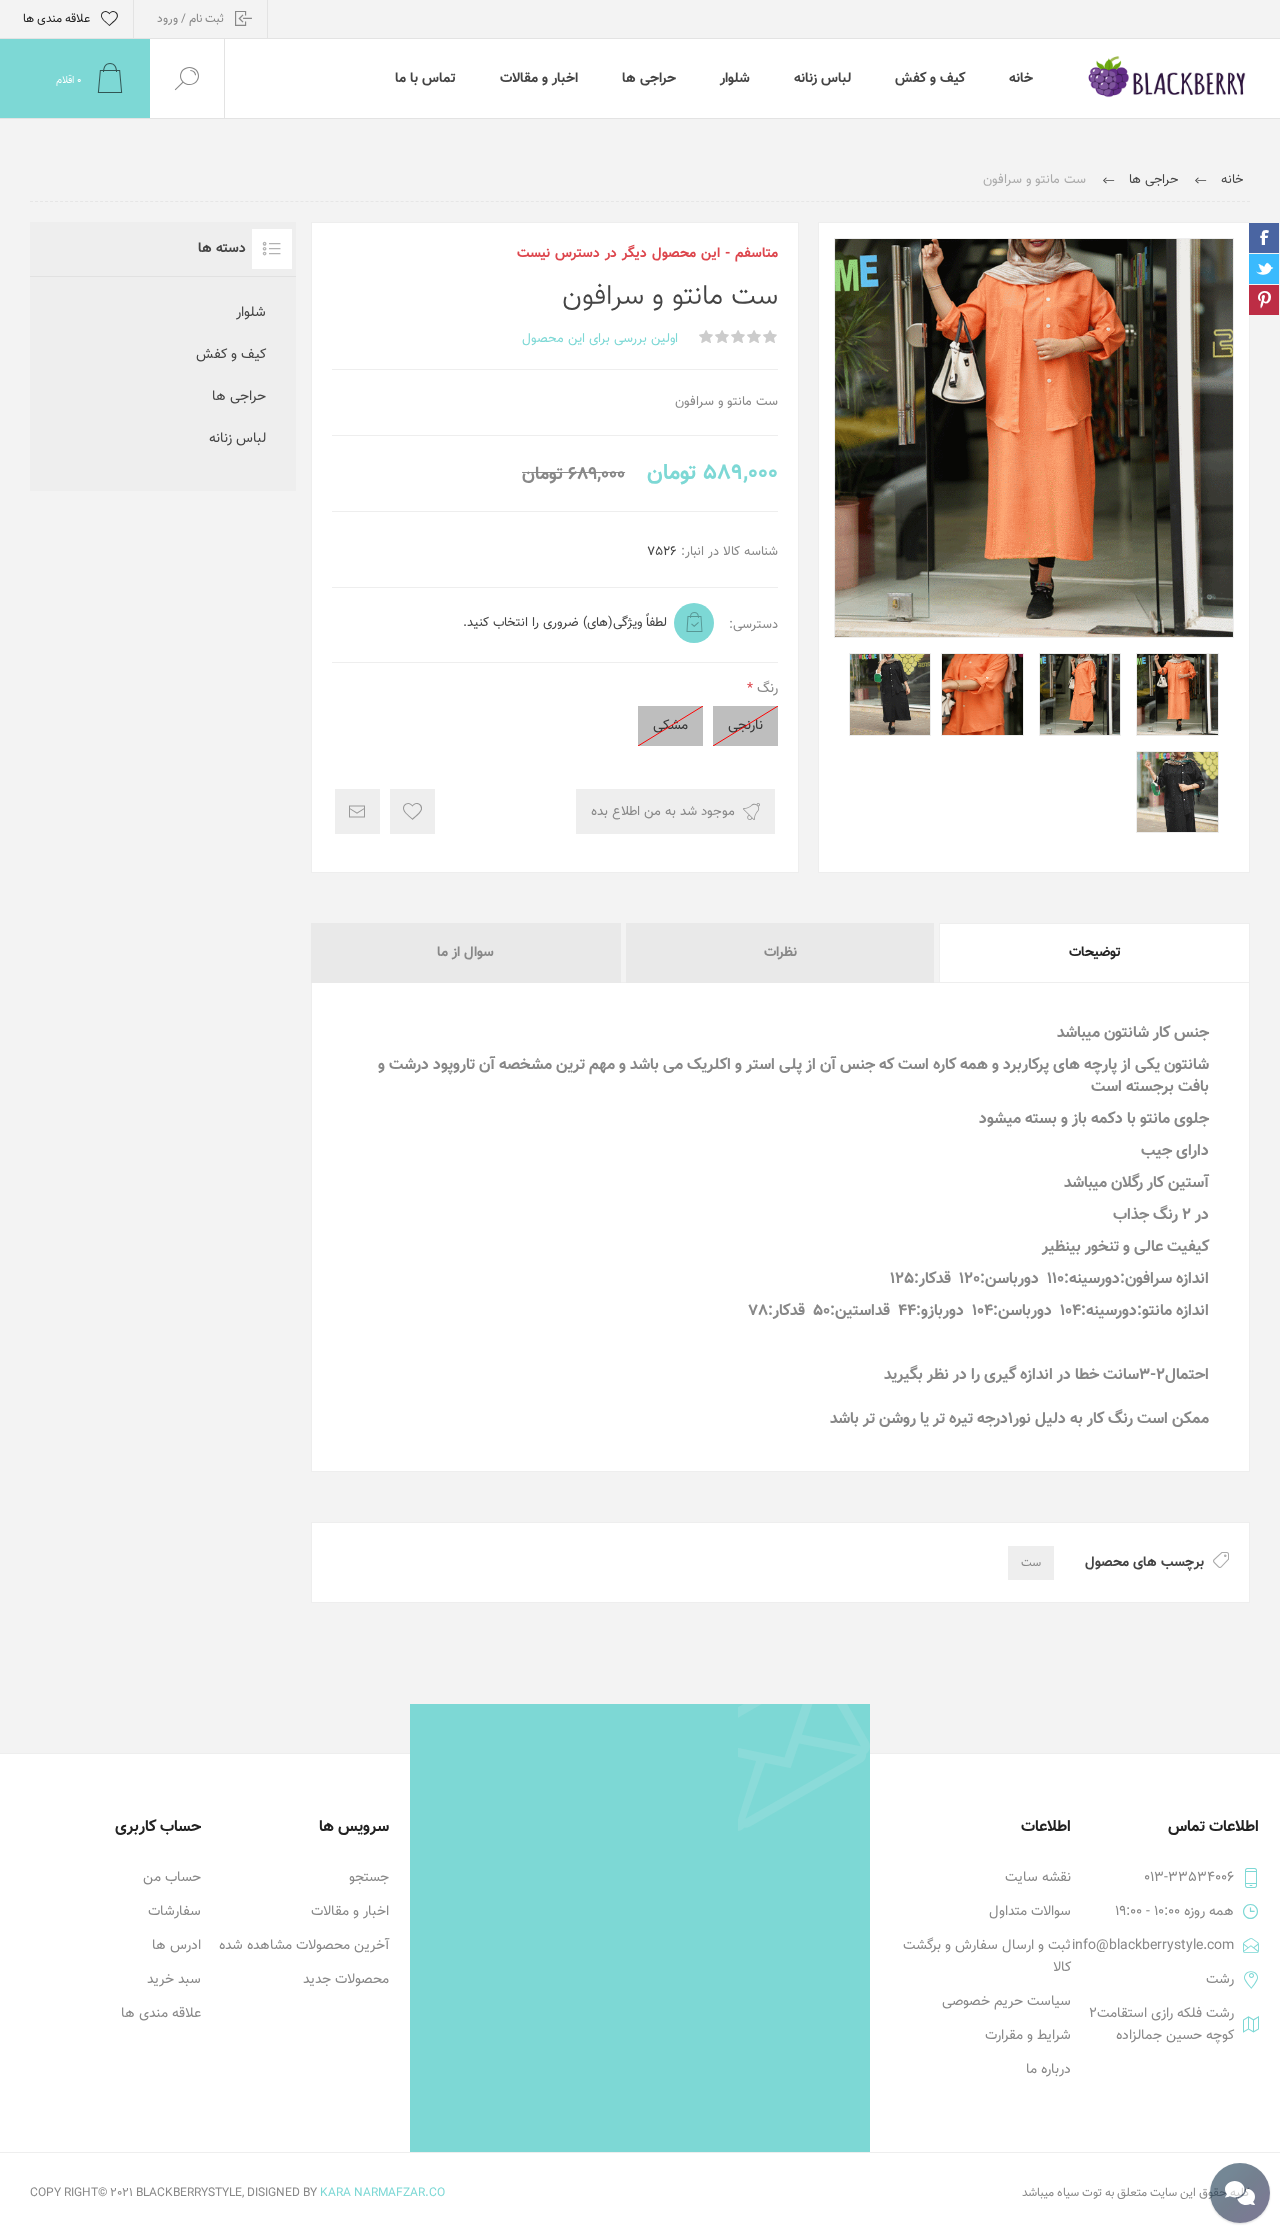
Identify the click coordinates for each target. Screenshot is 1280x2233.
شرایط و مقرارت (1028, 2036)
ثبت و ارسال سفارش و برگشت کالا (987, 1957)
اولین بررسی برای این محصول (600, 339)
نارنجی (745, 726)
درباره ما (1048, 2070)
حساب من (172, 1878)
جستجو (369, 1878)
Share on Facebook (1264, 238)
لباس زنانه (237, 439)
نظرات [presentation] (780, 953)
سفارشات (174, 1912)
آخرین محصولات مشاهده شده (304, 1946)
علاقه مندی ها (161, 2014)
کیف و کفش (231, 355)
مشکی (670, 726)
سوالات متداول (1030, 1912)
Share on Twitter (1264, 269)
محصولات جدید (346, 1980)
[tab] (1093, 953)
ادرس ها (176, 1946)
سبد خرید (174, 1980)
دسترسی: (753, 625)
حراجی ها (239, 397)
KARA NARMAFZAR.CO (382, 2193)
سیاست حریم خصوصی (1006, 2002)
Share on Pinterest (1264, 300)
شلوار (251, 313)
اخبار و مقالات (350, 1912)
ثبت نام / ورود (190, 19)
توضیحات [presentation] (1095, 953)
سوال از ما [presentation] (465, 953)
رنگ (765, 689)
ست (1031, 1563)
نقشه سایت (1038, 1878)
